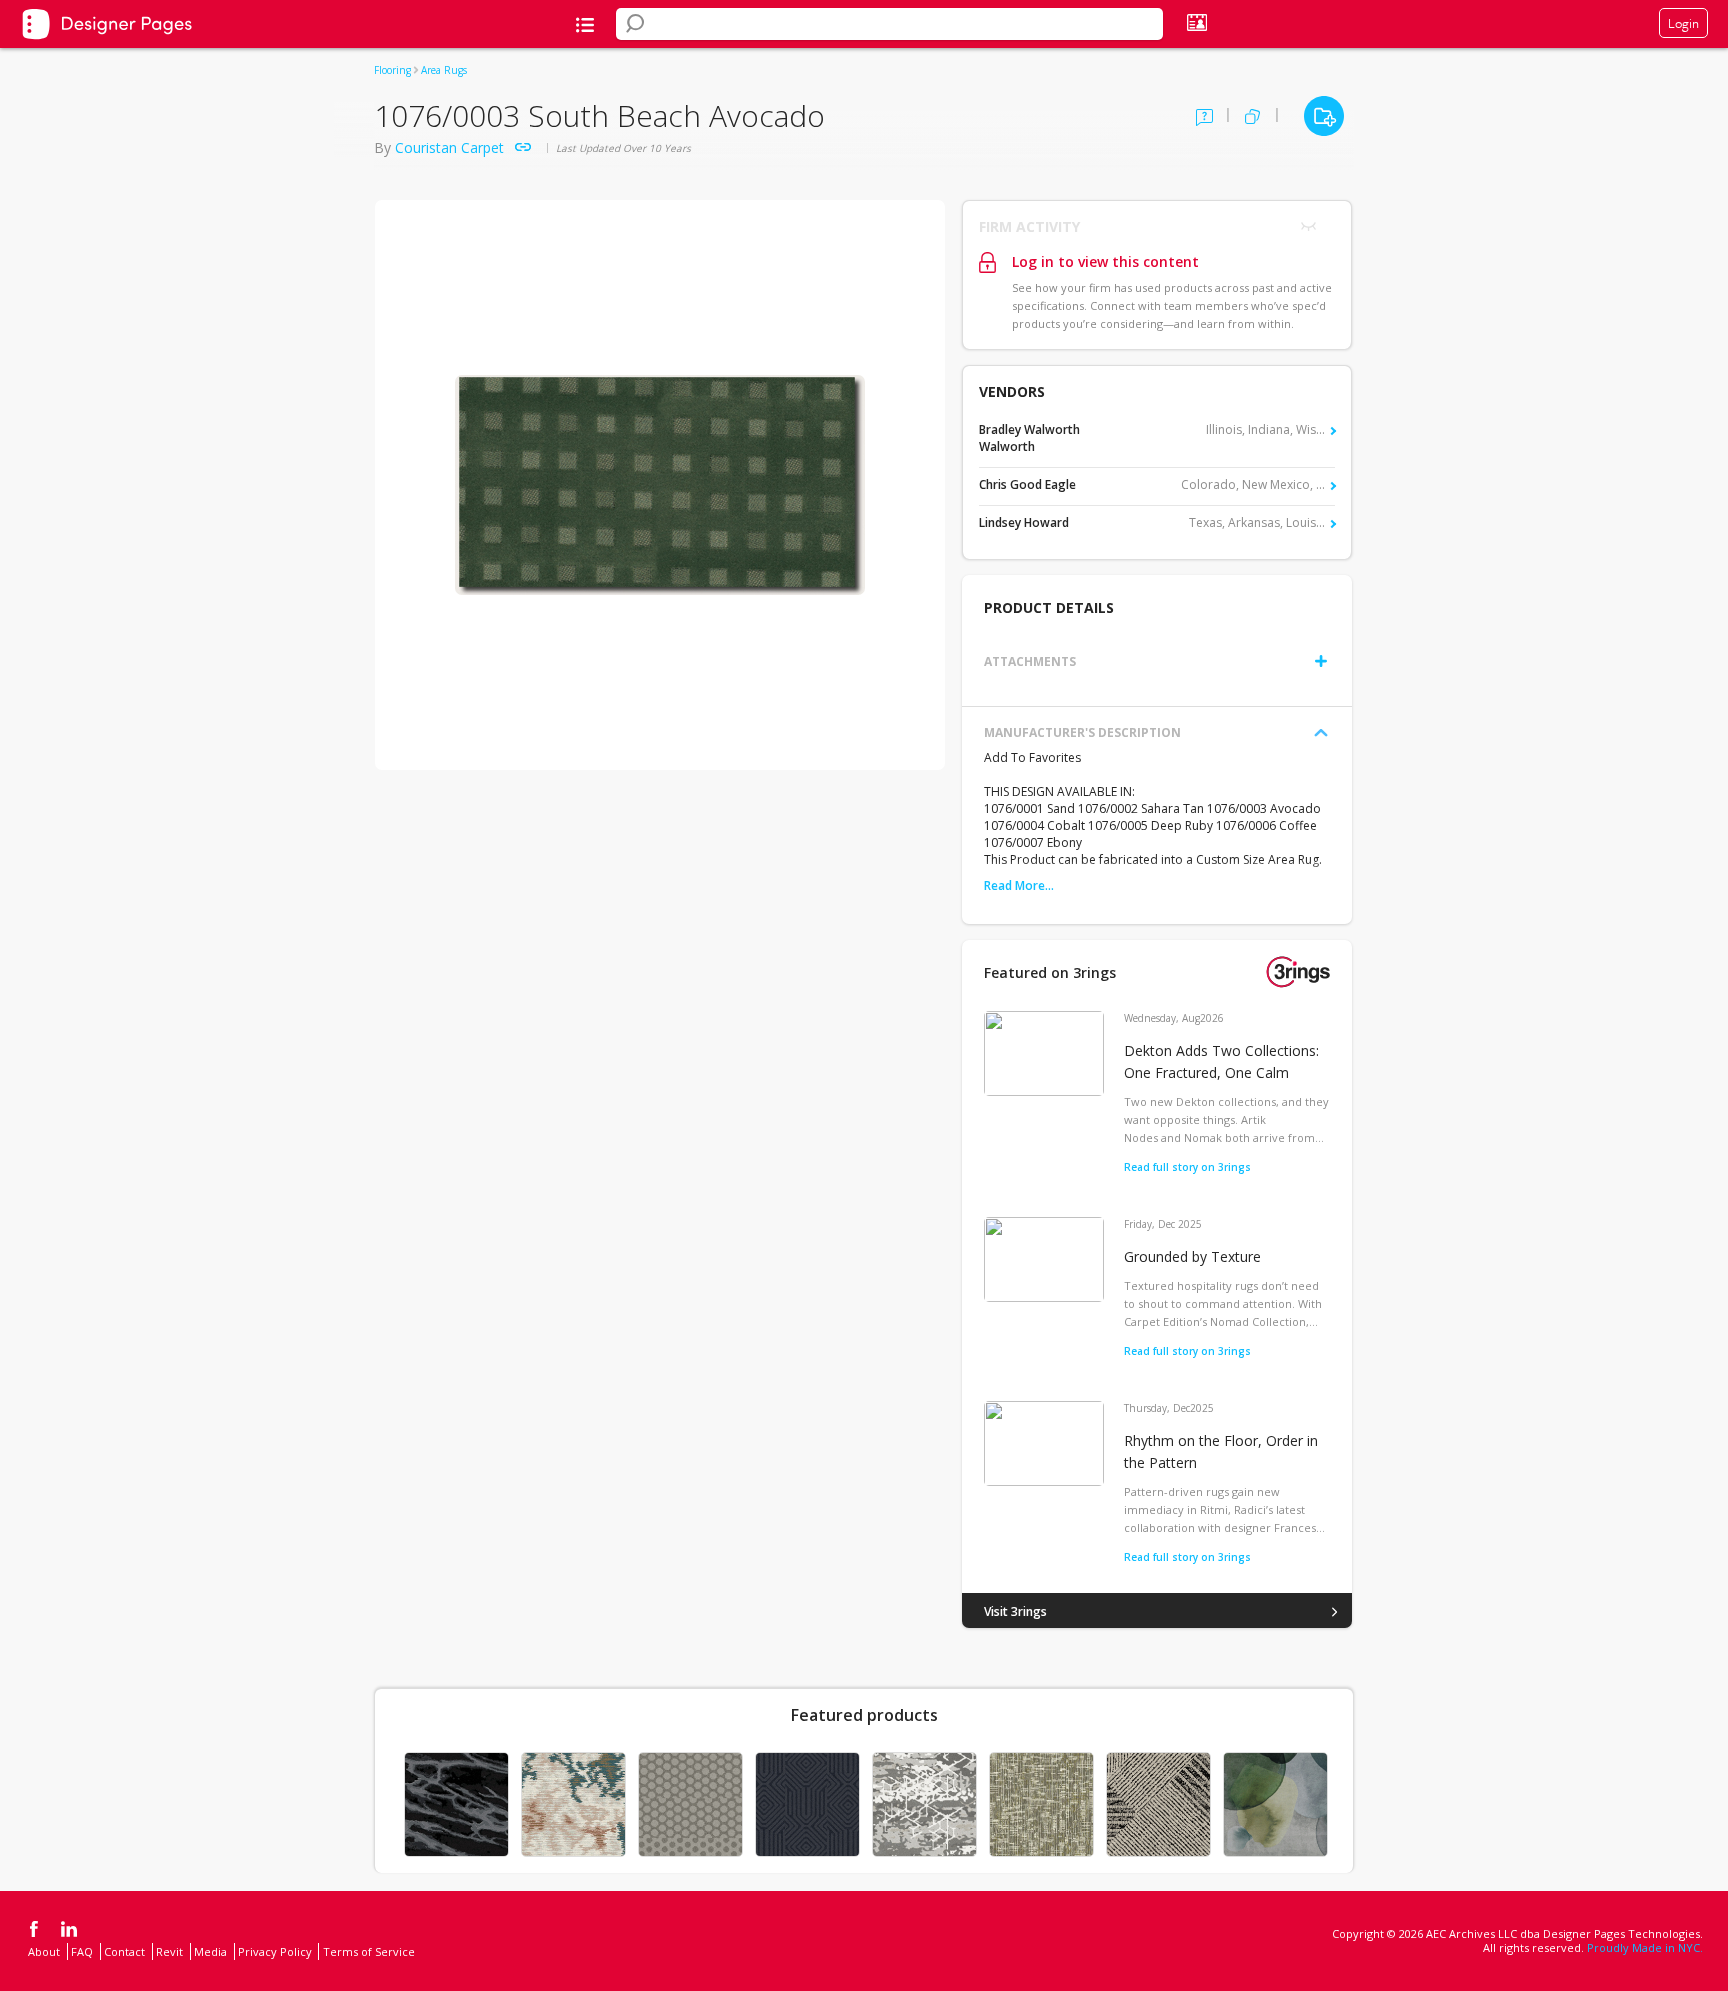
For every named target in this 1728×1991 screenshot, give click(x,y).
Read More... (1019, 885)
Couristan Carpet (449, 147)
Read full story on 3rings (1187, 1167)
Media (210, 1951)
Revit (169, 1951)
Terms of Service (369, 1951)
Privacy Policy (275, 1951)
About (44, 1951)
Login (1683, 23)
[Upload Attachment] (1321, 661)
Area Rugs (444, 70)
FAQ (82, 1951)
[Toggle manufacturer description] (1321, 733)
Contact (124, 1951)
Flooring (392, 70)
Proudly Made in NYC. (1645, 1947)
